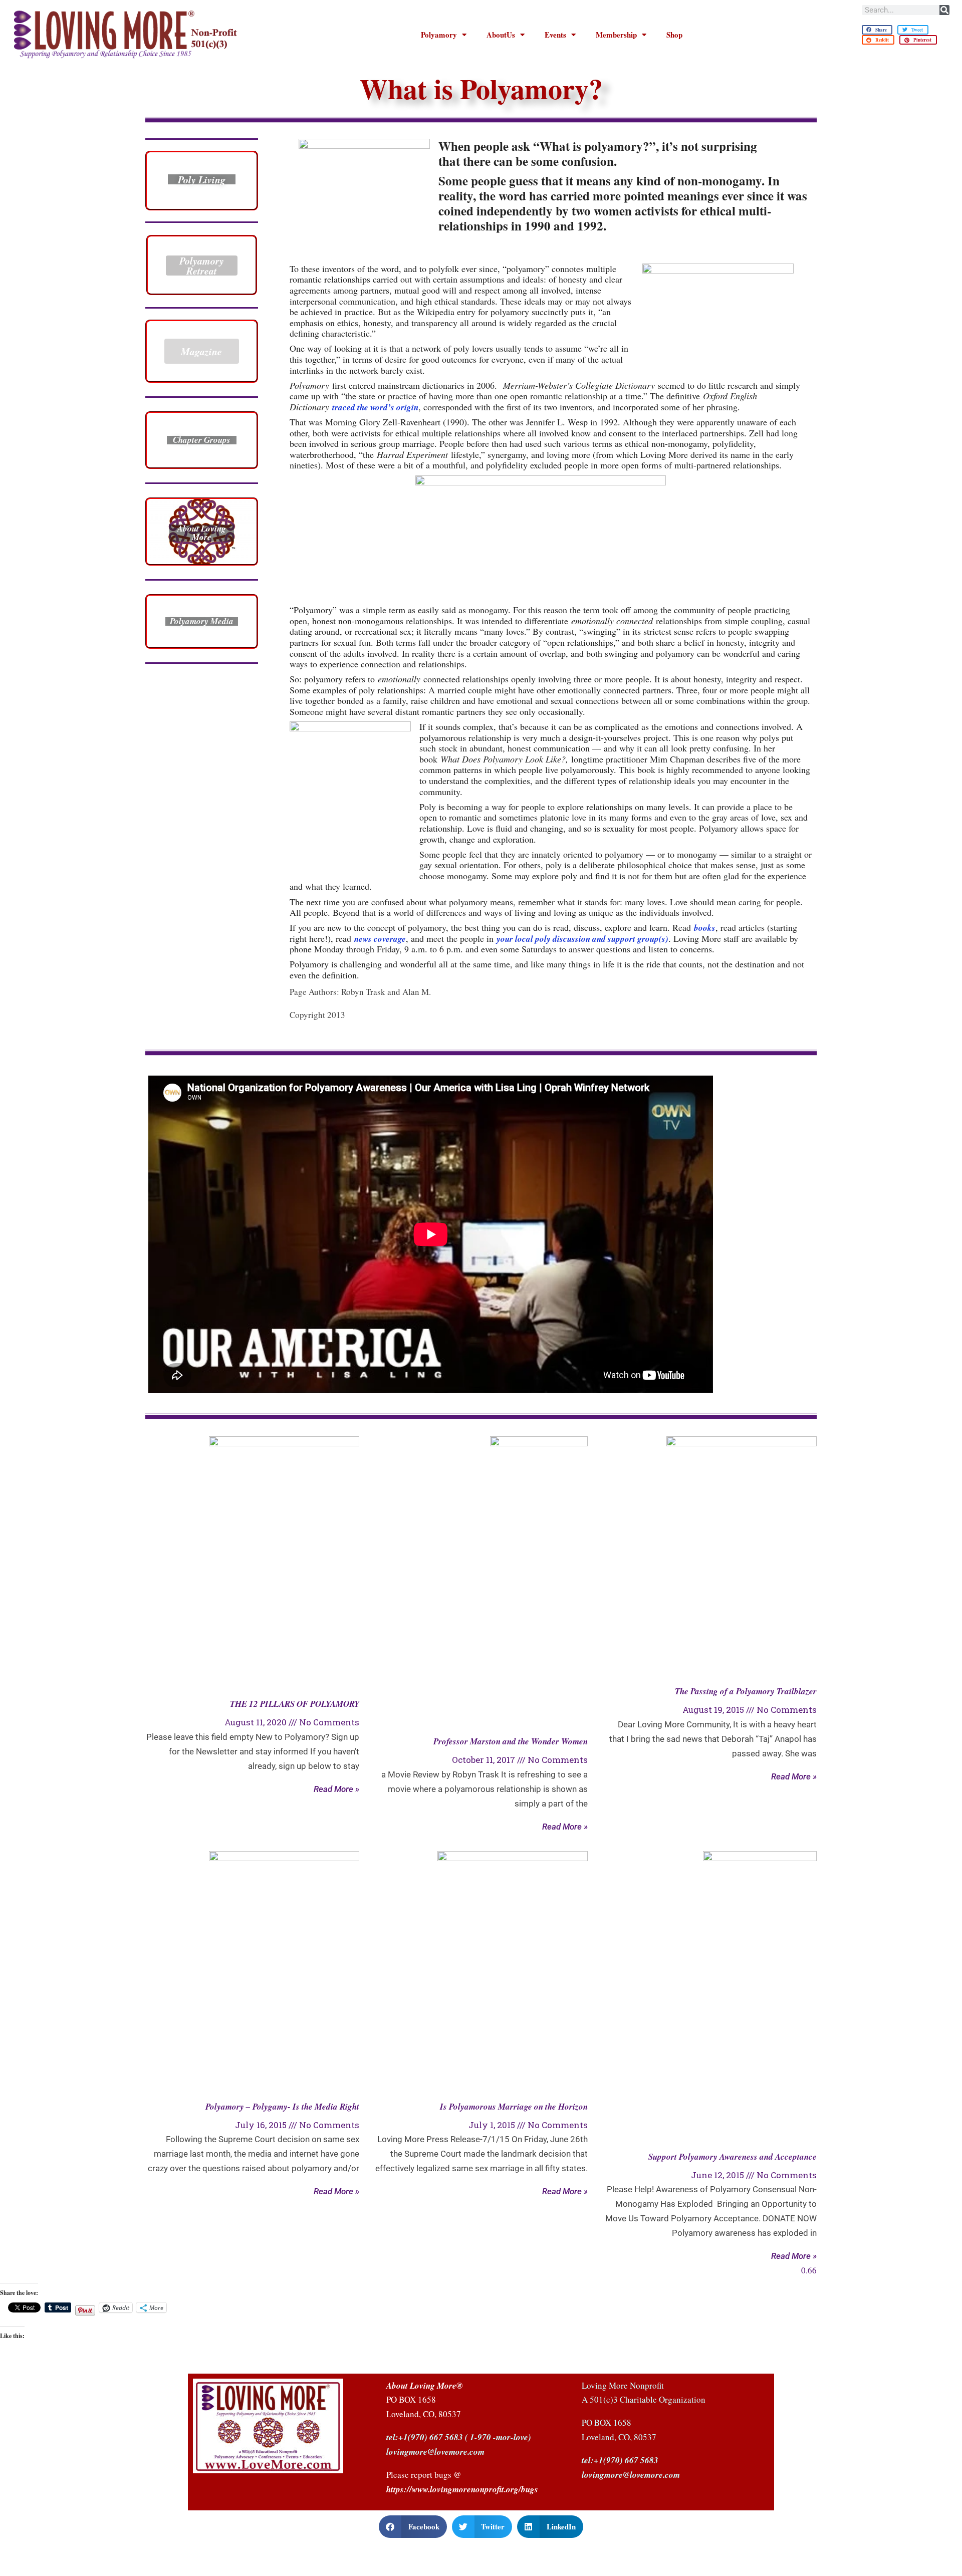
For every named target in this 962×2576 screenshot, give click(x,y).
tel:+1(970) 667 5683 (425, 2437)
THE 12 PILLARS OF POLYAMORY (295, 1704)
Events (555, 35)
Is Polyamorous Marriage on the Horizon (514, 2107)
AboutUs (501, 35)
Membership (616, 35)
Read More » (336, 1789)
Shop (674, 35)
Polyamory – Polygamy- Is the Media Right (282, 2107)
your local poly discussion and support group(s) (582, 939)
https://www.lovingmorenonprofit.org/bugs (462, 2489)
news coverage (380, 939)
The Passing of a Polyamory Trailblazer (746, 1691)
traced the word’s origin (375, 407)
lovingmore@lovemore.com (631, 2475)
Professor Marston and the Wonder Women (511, 1741)
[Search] (944, 10)
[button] (877, 30)
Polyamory (439, 35)
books (705, 928)
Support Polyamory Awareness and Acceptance (733, 2157)
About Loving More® (425, 2386)
